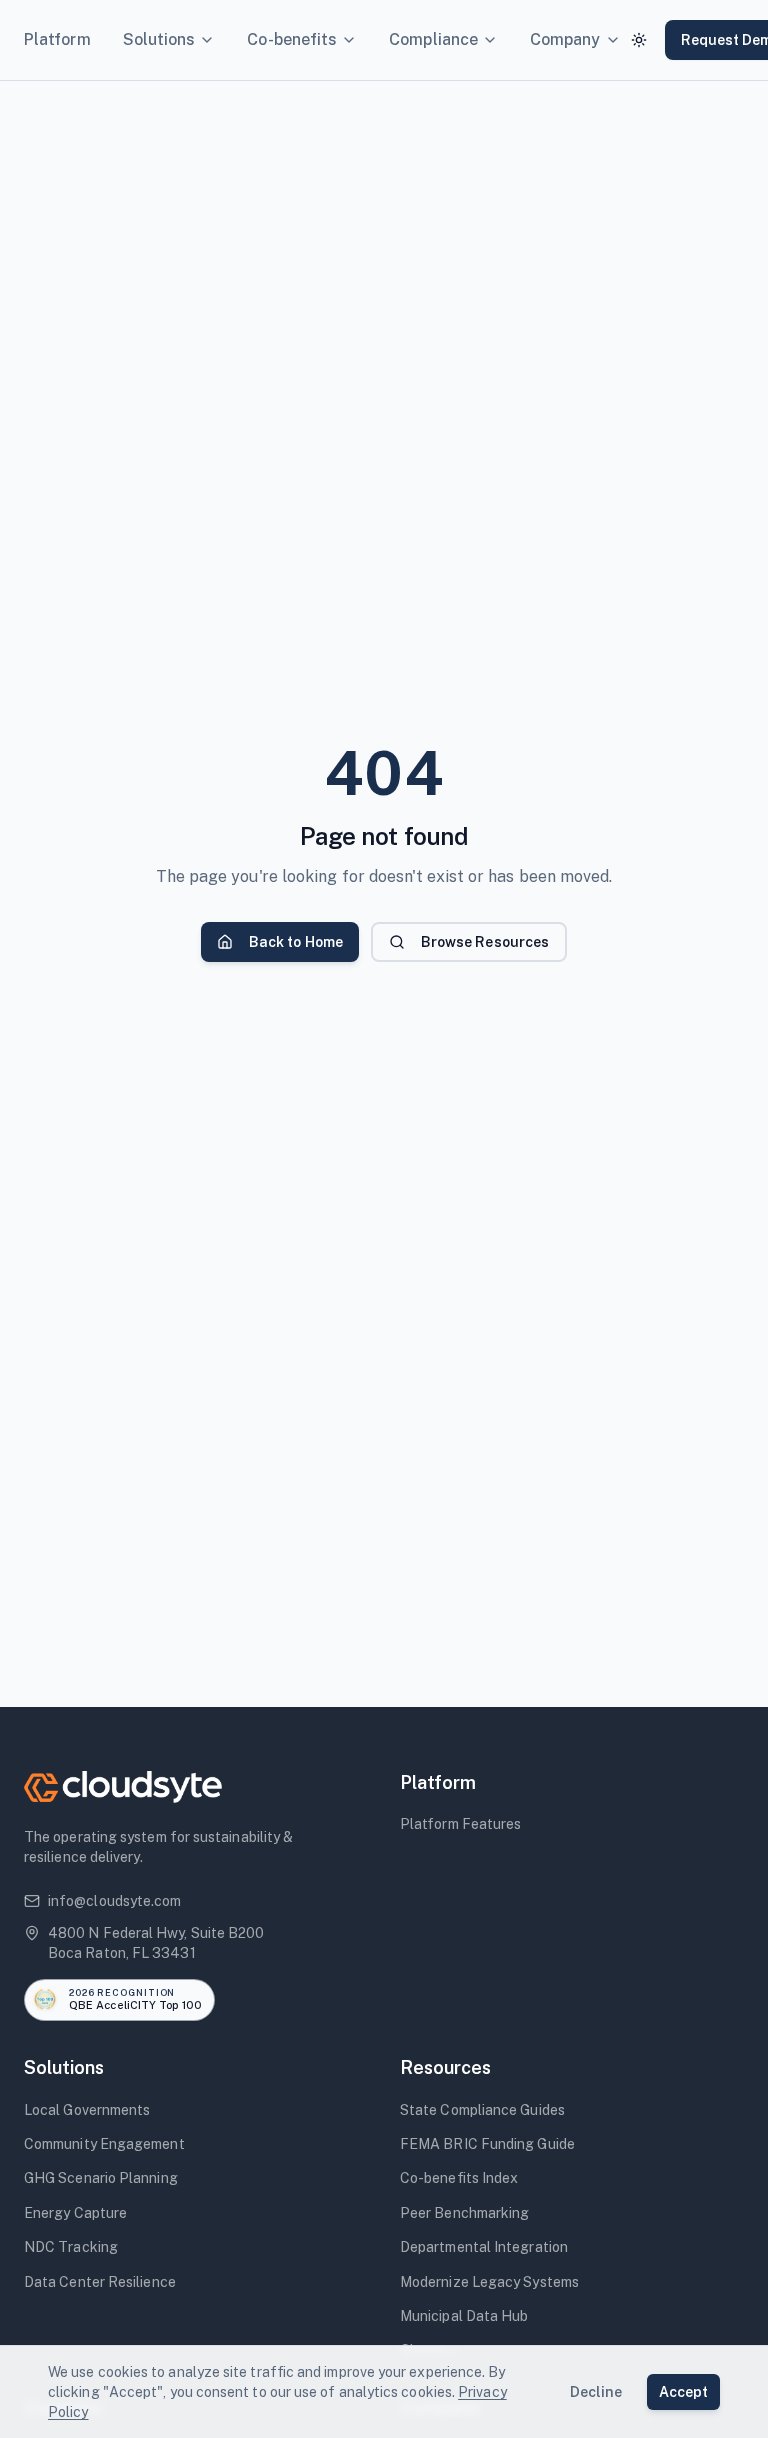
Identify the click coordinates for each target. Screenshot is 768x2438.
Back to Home (296, 942)
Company (565, 39)
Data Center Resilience (100, 2282)
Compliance (433, 39)
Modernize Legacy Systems (489, 2282)
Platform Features (460, 1824)
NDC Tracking (71, 2247)
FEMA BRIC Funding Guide (487, 2144)
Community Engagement (104, 2144)
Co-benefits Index (459, 2178)
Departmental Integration (484, 2247)
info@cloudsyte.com (114, 1901)
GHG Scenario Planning (101, 2178)
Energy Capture (75, 2213)
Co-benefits (292, 39)
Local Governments (87, 2110)
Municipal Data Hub (464, 2316)
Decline (596, 2392)
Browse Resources (485, 942)
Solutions (159, 39)
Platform (57, 39)
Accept (683, 2392)
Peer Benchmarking (464, 2213)
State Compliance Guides (482, 2110)
